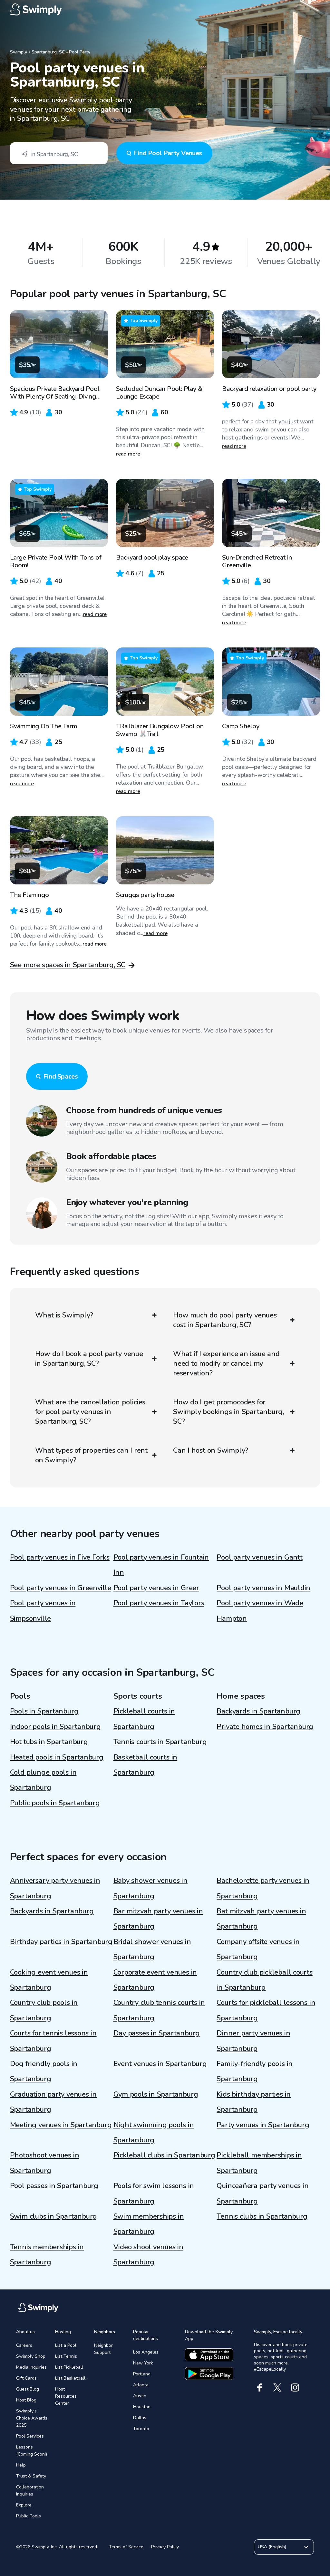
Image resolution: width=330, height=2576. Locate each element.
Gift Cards (26, 2378)
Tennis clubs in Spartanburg (262, 2216)
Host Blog (26, 2400)
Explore (24, 2505)
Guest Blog (28, 2389)
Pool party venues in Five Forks (60, 1557)
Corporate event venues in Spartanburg (155, 1980)
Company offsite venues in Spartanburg (258, 1949)
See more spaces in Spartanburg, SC (68, 965)
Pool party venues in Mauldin (263, 1588)
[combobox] (59, 153)
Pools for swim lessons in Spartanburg (154, 2193)
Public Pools (29, 2516)
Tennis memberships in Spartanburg (47, 2255)
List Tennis (66, 2356)
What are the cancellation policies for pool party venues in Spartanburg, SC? (90, 1412)
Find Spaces (61, 1076)
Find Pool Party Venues (168, 153)
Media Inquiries (31, 2367)
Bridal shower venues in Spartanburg (152, 1949)
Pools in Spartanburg (44, 1711)
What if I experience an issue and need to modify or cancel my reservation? (226, 1363)
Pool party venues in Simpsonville (43, 1611)
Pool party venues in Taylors (159, 1603)
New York (143, 2363)
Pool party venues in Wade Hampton (260, 1611)
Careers (24, 2345)
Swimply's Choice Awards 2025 (32, 2418)
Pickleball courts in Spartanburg (144, 1719)
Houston (142, 2407)
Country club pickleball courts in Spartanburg (264, 1980)
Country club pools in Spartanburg (44, 2010)
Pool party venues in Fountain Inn (161, 1565)
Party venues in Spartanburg (263, 2125)
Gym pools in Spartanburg (156, 2094)
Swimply (19, 52)
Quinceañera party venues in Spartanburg (262, 2193)
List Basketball (70, 2378)
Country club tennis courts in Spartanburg (159, 2010)
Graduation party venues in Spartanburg (53, 2102)
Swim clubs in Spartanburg (54, 2216)
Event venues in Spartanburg (160, 2064)
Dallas (140, 2418)
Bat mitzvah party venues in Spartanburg (261, 1919)
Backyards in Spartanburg (258, 1711)
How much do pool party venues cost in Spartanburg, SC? (225, 1320)
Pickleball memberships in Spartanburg (259, 2163)
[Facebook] (260, 2387)
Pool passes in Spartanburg (54, 2186)
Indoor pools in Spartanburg (55, 1727)
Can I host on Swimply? (211, 1450)
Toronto (141, 2429)
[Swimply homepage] (165, 10)
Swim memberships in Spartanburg (149, 2224)
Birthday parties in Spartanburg (61, 1942)
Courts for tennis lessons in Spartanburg (53, 2041)
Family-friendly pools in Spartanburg (255, 2071)
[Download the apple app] (209, 2355)
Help (21, 2465)
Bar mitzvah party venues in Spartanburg (158, 1919)
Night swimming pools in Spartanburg (154, 2133)
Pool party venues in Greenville (61, 1588)
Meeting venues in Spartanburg (61, 2125)
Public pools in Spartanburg (55, 1803)
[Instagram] (295, 2387)
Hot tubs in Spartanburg (49, 1742)
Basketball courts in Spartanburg (146, 1765)
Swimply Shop (31, 2356)
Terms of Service (126, 2547)
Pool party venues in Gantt (259, 1557)
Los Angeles (146, 2352)
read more (128, 454)
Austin (140, 2396)
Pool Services (30, 2436)
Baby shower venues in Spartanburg (150, 1888)
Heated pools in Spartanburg (57, 1757)
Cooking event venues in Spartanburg (49, 1980)
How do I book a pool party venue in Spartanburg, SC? (89, 1359)
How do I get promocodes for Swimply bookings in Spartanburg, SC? (228, 1412)
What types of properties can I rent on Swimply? (91, 1455)
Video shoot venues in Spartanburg (148, 2255)
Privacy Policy (165, 2547)
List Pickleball (69, 2367)
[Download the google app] (209, 2373)
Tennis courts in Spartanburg (160, 1742)
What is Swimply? (64, 1315)
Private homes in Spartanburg (265, 1727)
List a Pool (66, 2345)
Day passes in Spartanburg (157, 2033)
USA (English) (272, 2547)
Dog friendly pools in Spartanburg (44, 2071)
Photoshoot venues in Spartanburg (45, 2163)
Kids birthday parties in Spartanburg (254, 2102)
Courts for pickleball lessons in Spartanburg (266, 2010)
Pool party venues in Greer (156, 1588)
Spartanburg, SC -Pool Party (61, 52)
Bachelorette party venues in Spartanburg (263, 1888)
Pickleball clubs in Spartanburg (164, 2155)
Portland (142, 2374)
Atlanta (141, 2385)
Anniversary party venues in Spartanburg (55, 1888)
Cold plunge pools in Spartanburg (43, 1780)
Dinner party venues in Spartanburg (253, 2041)
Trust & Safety (31, 2476)
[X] (277, 2387)
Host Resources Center (66, 2396)
